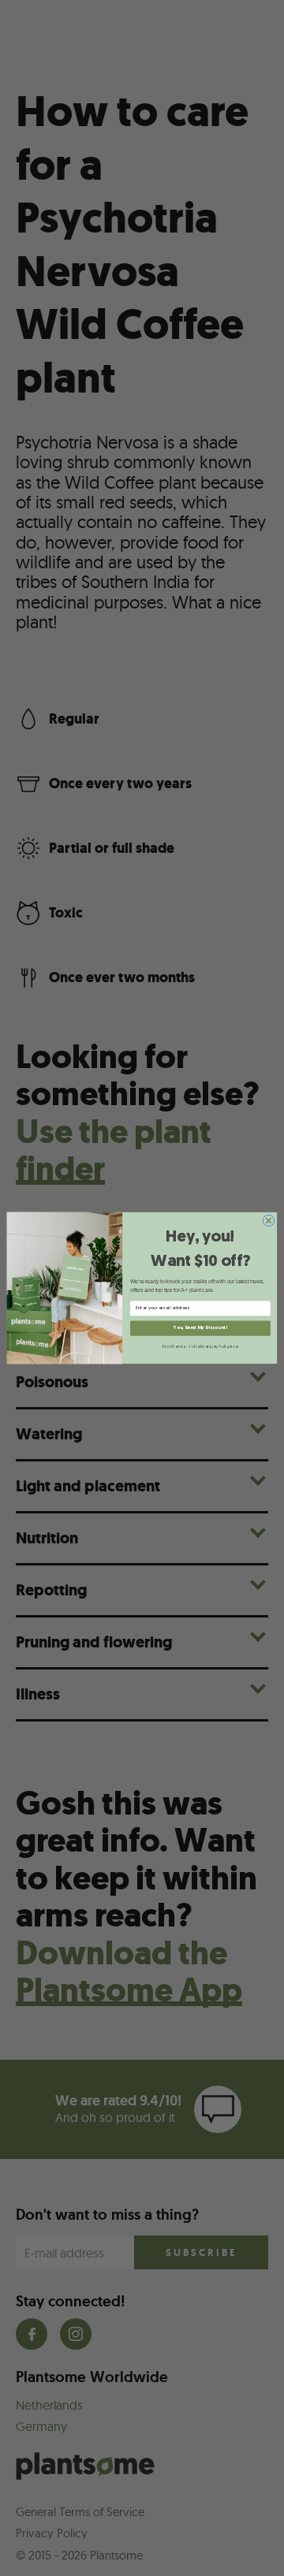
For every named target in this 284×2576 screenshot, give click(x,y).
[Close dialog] (269, 1221)
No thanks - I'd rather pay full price (200, 1346)
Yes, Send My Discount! (200, 1328)
